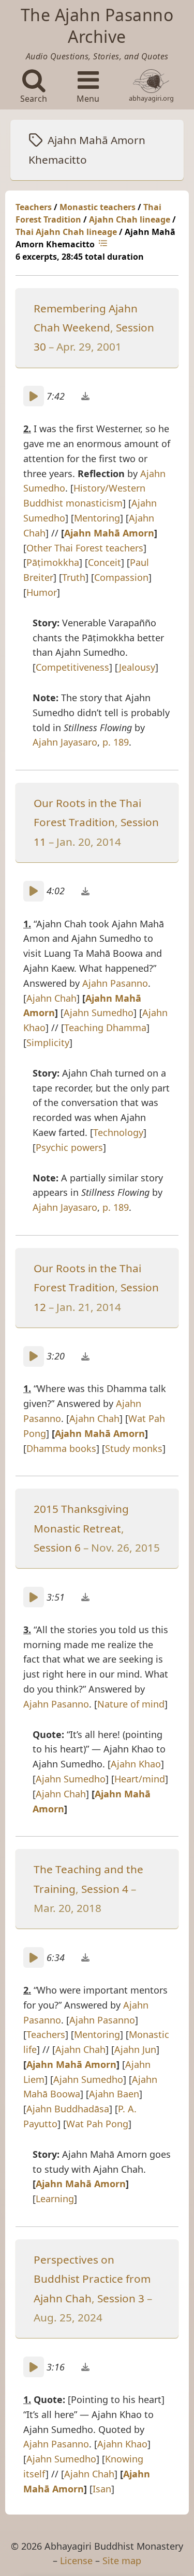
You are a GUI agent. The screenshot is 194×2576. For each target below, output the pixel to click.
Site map (122, 2561)
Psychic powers (69, 1147)
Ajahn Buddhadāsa (68, 2109)
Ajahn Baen (114, 2094)
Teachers (34, 207)
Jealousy (137, 667)
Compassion (121, 577)
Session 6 (57, 1547)
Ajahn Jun (135, 2049)
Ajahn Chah (51, 998)
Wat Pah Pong (97, 2124)
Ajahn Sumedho (99, 1013)
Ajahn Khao (136, 1764)
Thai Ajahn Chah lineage (66, 232)
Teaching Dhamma (105, 1028)
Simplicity (48, 1042)
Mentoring (97, 518)
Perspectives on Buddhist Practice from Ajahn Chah (92, 2279)
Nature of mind (131, 1704)
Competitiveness (72, 667)
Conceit (105, 562)
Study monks (134, 1448)
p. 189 (116, 742)
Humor (42, 592)
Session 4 (105, 1889)
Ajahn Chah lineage (130, 219)
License (76, 2561)
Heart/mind (140, 1779)
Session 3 (121, 2298)
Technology (118, 1132)
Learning (55, 2199)
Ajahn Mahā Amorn (109, 533)
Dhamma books (61, 1448)
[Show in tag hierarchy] (104, 244)
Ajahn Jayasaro (65, 742)
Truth (74, 577)
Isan (102, 2489)
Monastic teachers (98, 207)
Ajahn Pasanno (115, 983)
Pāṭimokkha (53, 562)
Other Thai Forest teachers (85, 548)
